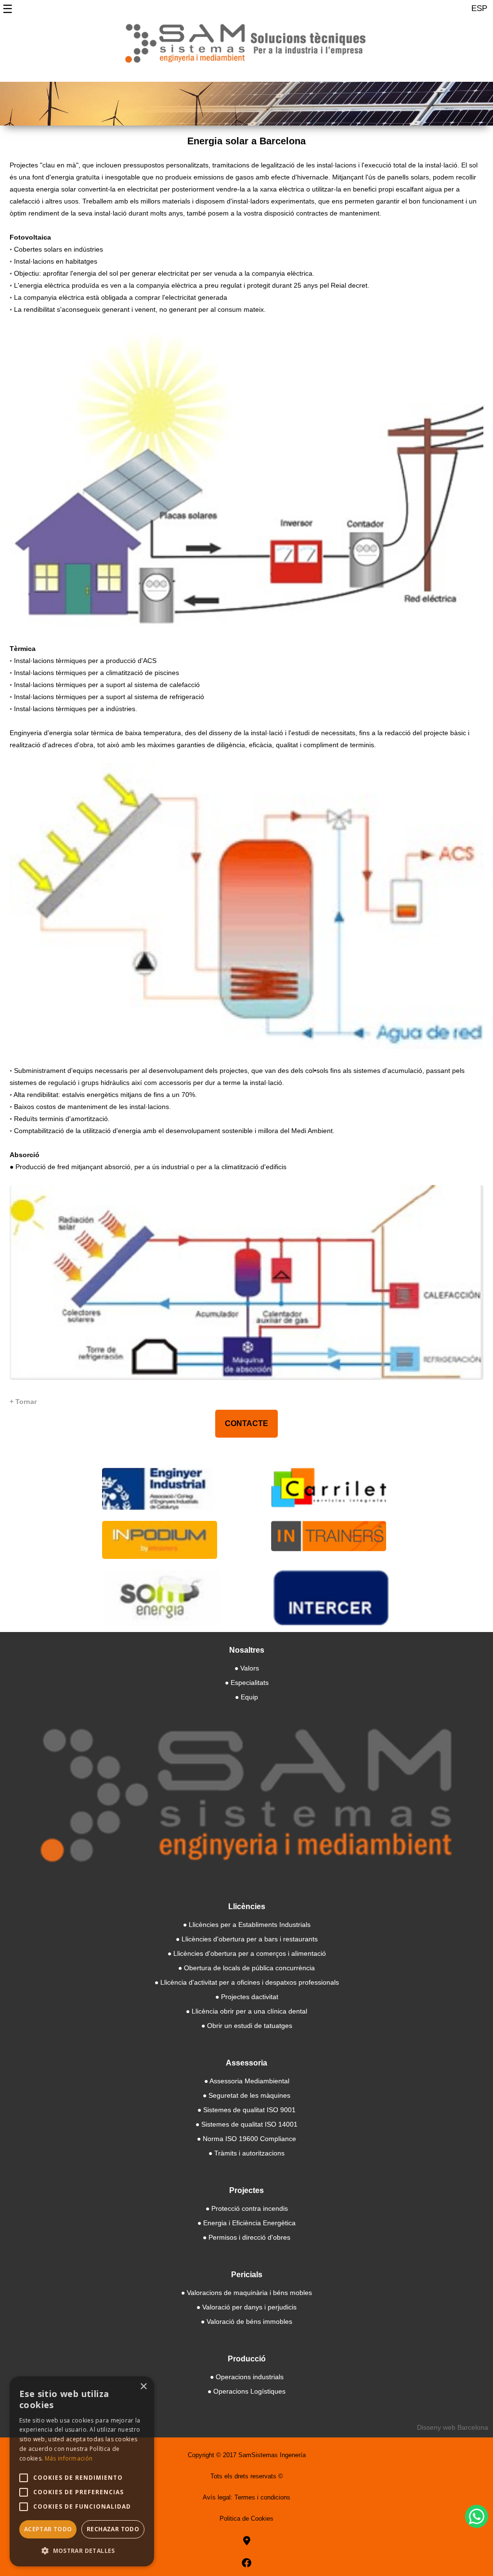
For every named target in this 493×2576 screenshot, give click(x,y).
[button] (82, 2551)
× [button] (143, 2387)
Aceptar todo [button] (48, 2529)
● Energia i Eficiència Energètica (246, 2223)
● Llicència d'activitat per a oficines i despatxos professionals (247, 1982)
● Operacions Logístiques (246, 2391)
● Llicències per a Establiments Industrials (247, 1925)
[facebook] (246, 2563)
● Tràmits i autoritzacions (246, 2153)
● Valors (247, 1668)
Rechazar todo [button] (113, 2529)
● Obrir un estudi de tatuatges (247, 2026)
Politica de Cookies (246, 2519)
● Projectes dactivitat (247, 1997)
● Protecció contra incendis (247, 2208)
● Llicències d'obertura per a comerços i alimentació (247, 1953)
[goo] (247, 2541)
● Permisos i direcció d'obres (246, 2237)
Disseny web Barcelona (453, 2427)
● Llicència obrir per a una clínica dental (246, 2011)
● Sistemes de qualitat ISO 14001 (246, 2124)
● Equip (246, 1697)
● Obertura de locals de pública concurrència (246, 1968)
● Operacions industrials (247, 2377)
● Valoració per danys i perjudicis (246, 2307)
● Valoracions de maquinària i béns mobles (246, 2293)
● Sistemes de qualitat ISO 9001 (246, 2110)
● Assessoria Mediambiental (247, 2081)
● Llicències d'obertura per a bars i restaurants (247, 1939)
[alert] (82, 2471)
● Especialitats (247, 1683)
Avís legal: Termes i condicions (246, 2497)
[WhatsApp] (477, 2516)
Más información (69, 2458)
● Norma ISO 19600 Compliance (246, 2139)
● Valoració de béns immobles (246, 2321)
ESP (479, 8)
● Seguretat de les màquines (246, 2095)
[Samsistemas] (246, 47)
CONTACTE (246, 1423)
